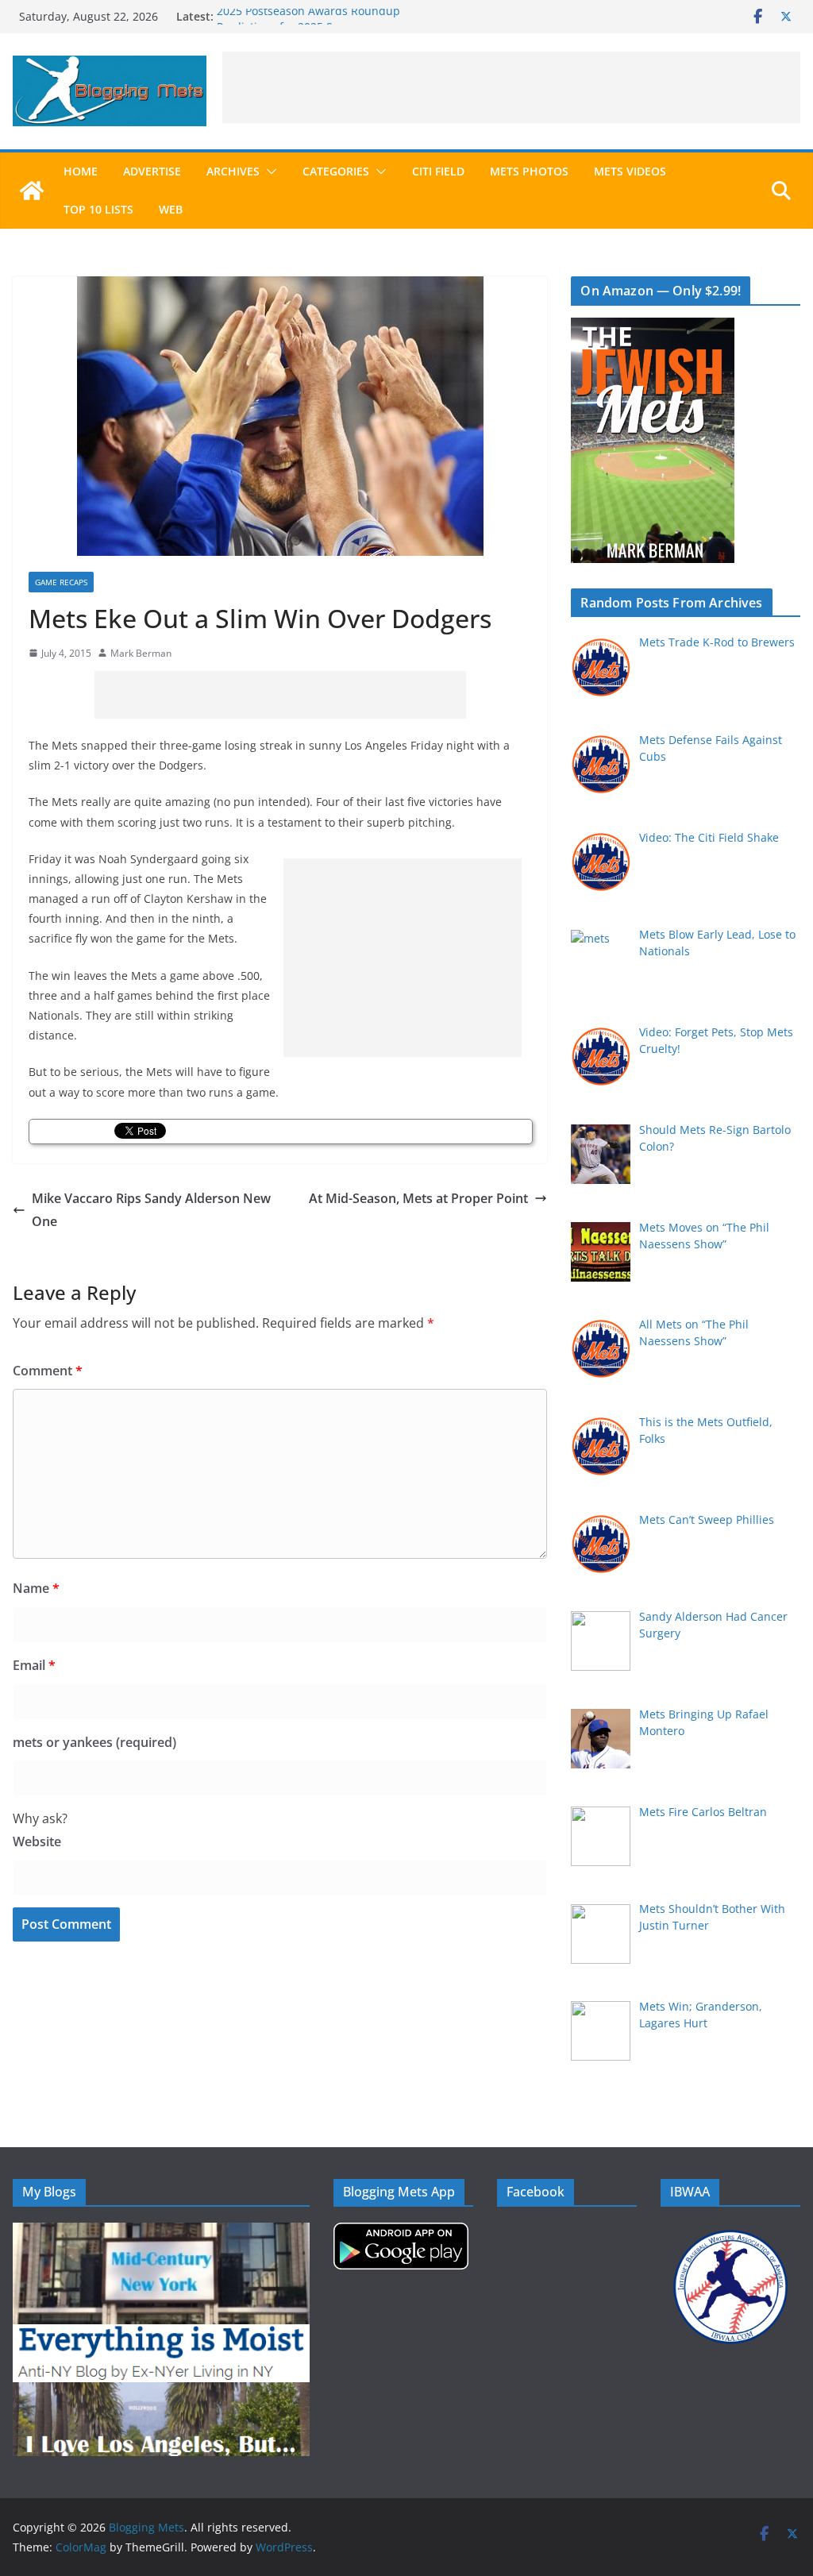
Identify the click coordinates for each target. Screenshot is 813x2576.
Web (171, 209)
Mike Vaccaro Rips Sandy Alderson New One (151, 1210)
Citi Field (438, 171)
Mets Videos (630, 171)
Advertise (152, 171)
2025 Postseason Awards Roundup (308, 16)
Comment (48, 1371)
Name (36, 1588)
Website (37, 1841)
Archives (233, 171)
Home (81, 171)
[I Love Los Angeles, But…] (161, 2392)
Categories (336, 171)
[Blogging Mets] (32, 191)
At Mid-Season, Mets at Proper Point (418, 1198)
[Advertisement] (511, 87)
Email (34, 1665)
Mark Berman (141, 653)
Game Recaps (61, 582)
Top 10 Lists (98, 209)
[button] (268, 172)
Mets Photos (529, 171)
